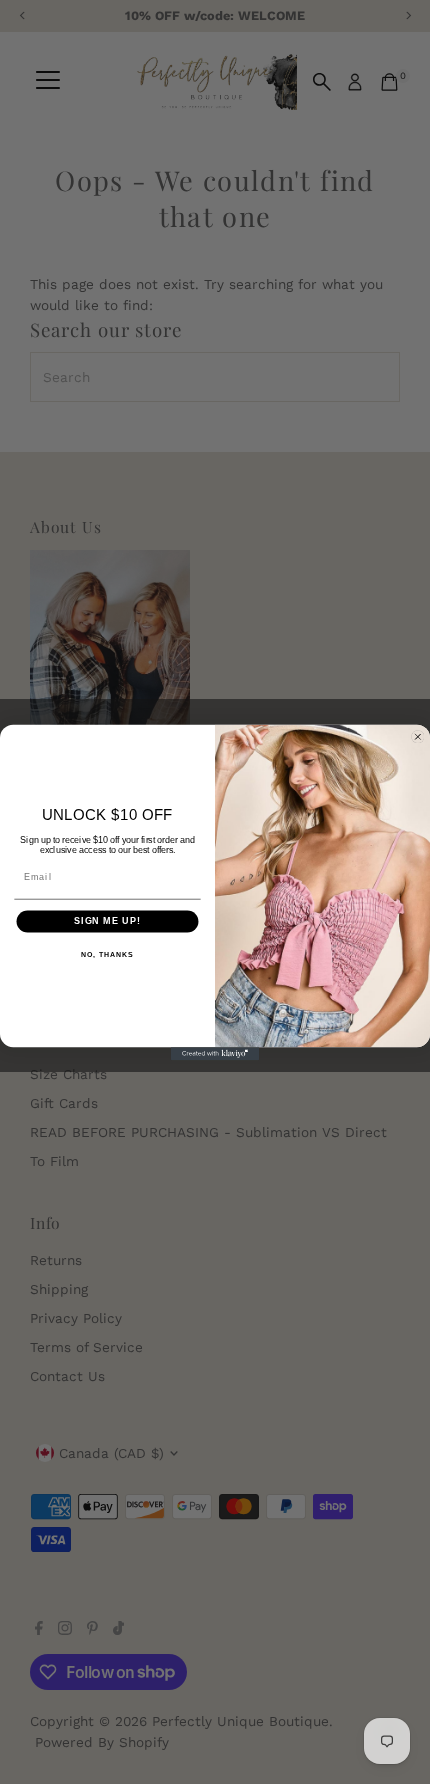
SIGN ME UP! (107, 920)
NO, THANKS (107, 954)
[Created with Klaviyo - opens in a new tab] (215, 1053)
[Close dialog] (417, 736)
